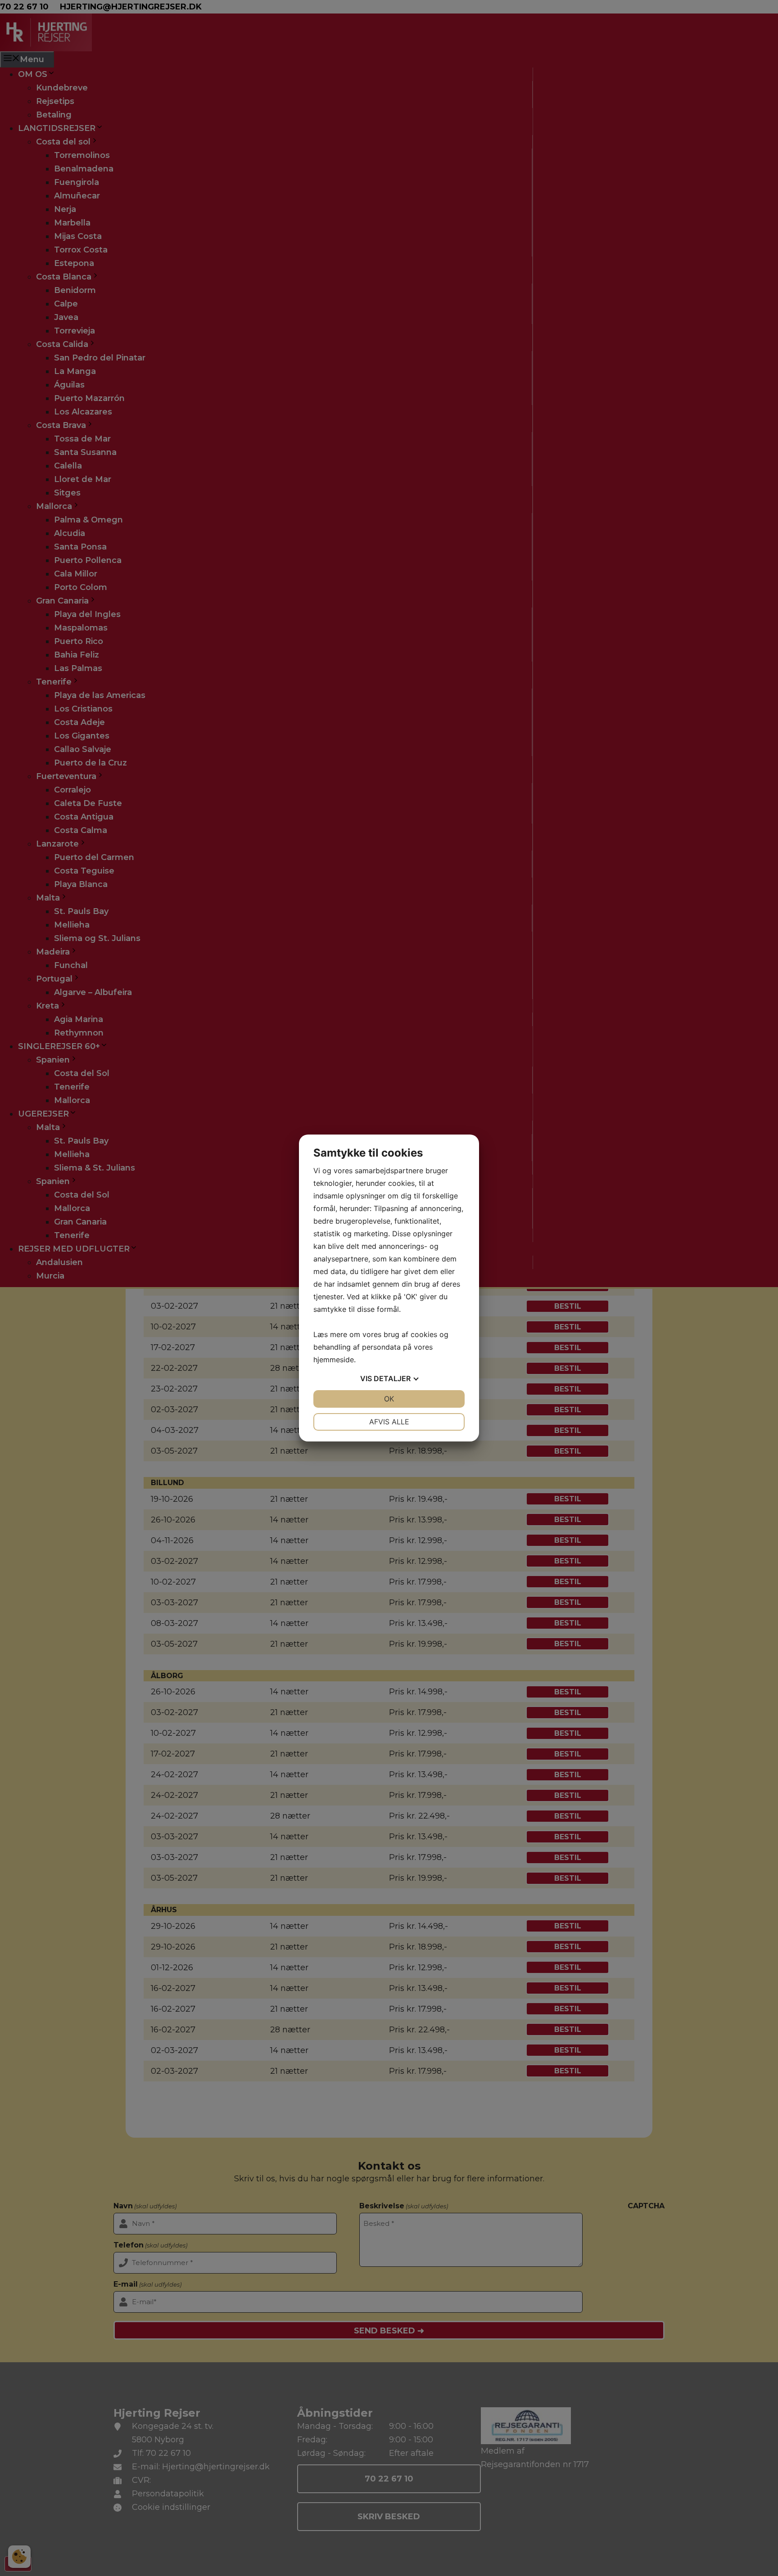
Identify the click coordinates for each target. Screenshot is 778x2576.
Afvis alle (389, 1422)
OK (389, 1399)
